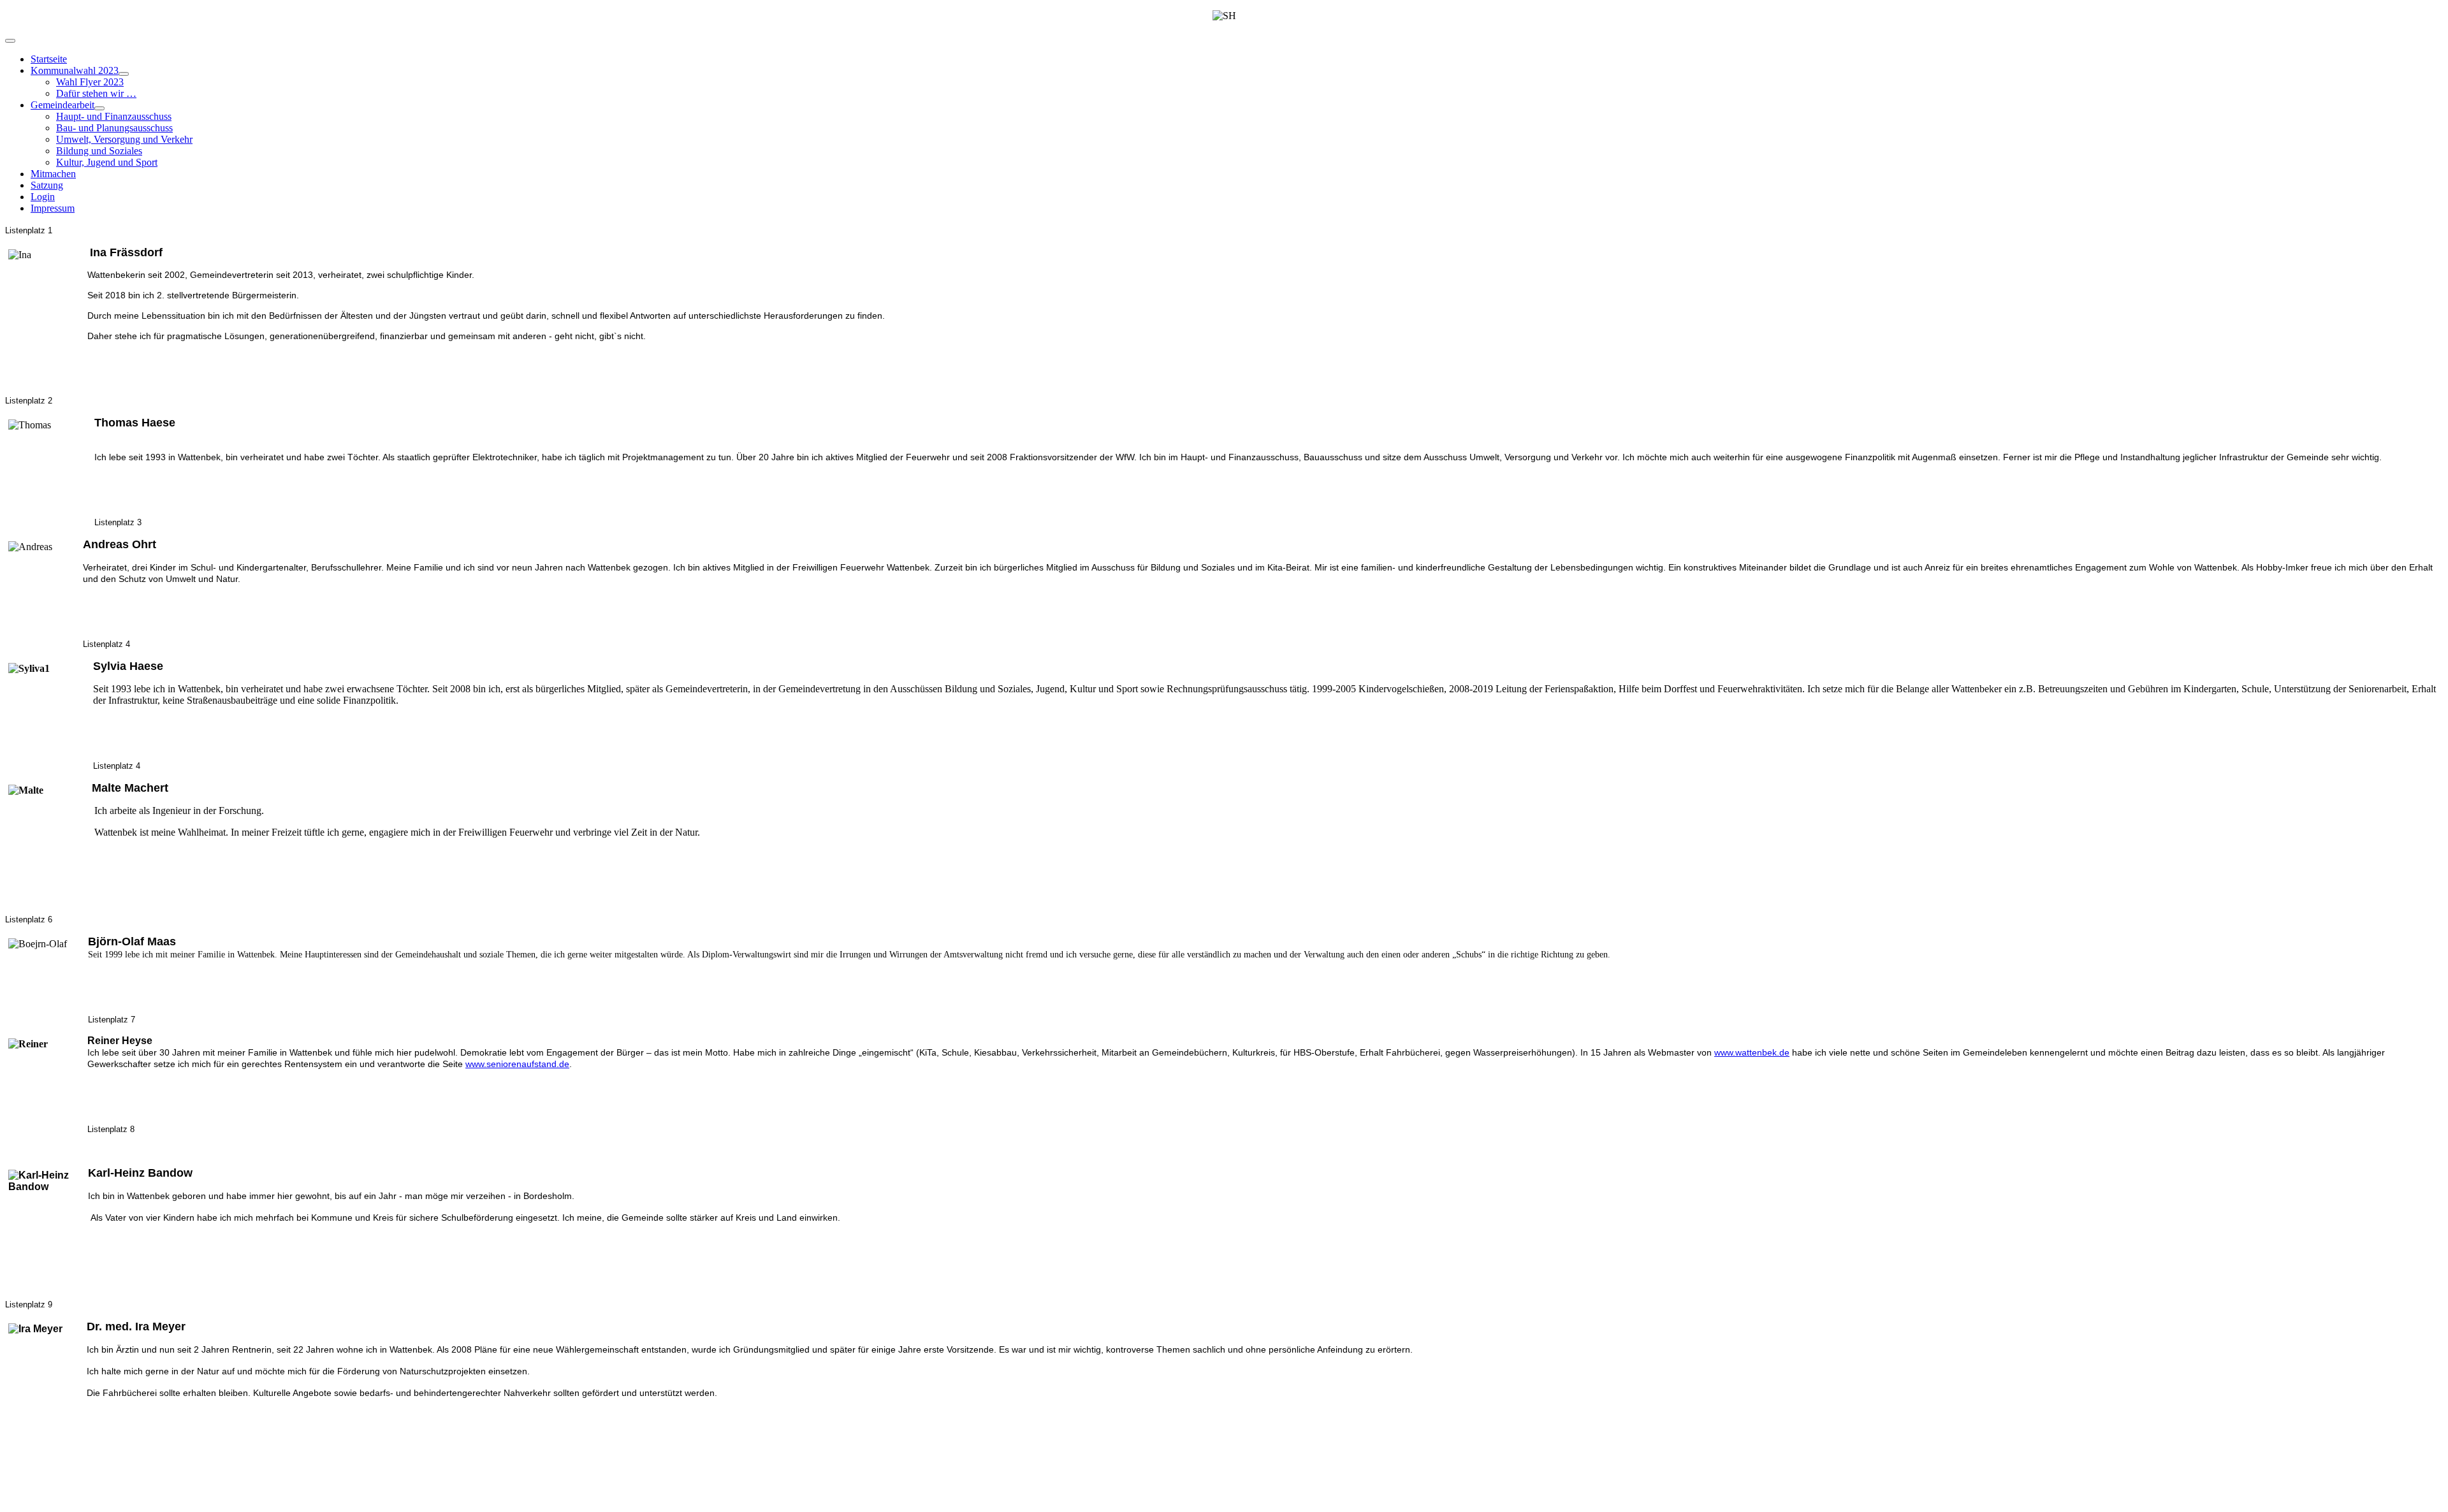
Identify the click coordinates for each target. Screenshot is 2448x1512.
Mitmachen (53, 174)
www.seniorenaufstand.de (517, 1064)
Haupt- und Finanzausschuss (114, 116)
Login (43, 197)
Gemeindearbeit (62, 105)
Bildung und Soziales (99, 151)
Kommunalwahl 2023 (75, 70)
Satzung (47, 185)
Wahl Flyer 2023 (90, 82)
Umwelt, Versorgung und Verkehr (124, 139)
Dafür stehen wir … (96, 93)
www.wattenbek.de (1752, 1052)
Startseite (49, 59)
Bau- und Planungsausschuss (114, 128)
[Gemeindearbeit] (99, 108)
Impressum (53, 208)
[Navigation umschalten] (10, 41)
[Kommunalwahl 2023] (124, 74)
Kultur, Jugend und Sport (107, 162)
